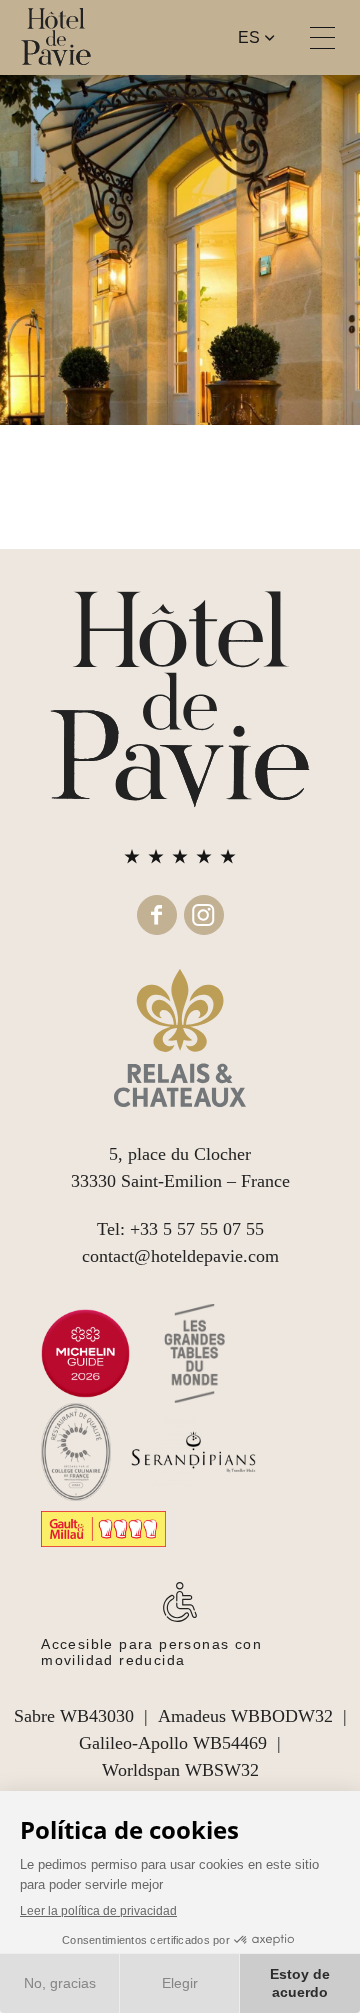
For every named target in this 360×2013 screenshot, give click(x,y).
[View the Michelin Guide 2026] (85, 1353)
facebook (157, 915)
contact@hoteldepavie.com (180, 1256)
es (249, 37)
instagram (204, 915)
